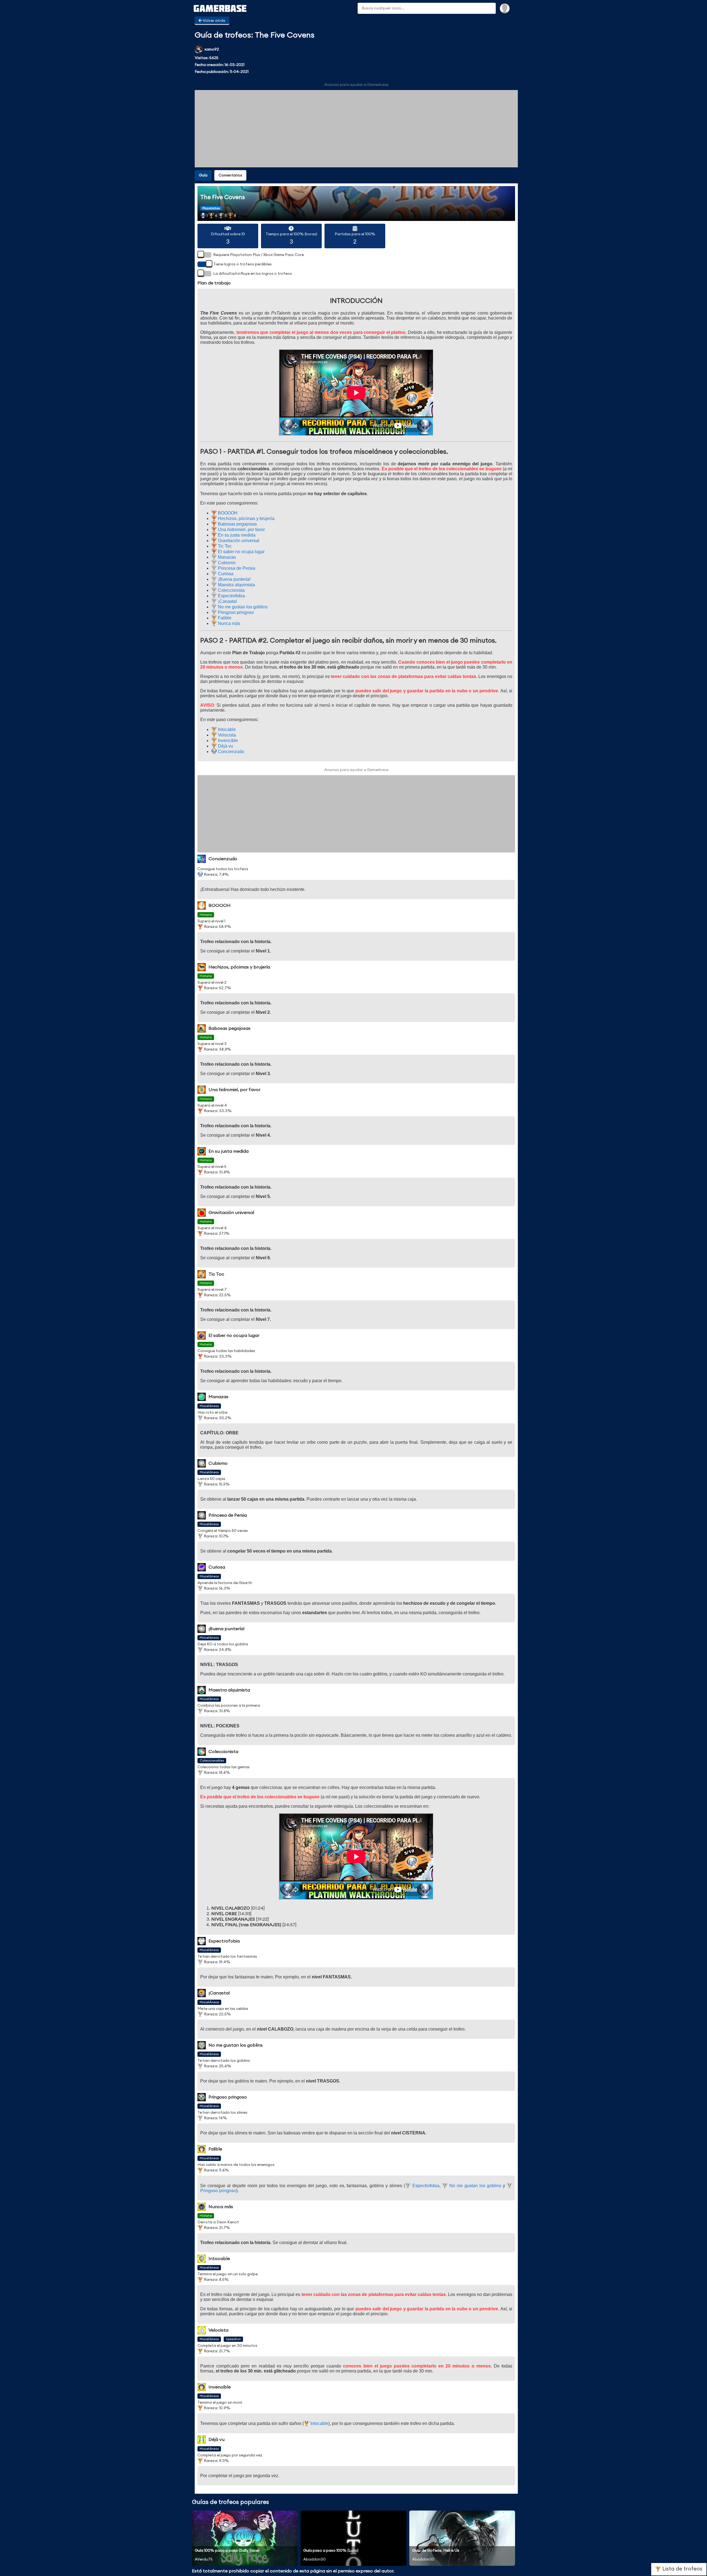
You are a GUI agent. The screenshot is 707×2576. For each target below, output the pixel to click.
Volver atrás (214, 21)
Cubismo (226, 563)
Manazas (226, 557)
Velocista (226, 735)
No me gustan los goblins (242, 607)
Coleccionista (231, 590)
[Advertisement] (356, 129)
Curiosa (225, 574)
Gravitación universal (238, 541)
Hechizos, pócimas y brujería (246, 518)
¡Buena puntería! (234, 579)
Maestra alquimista (236, 585)
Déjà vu (225, 746)
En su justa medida (236, 535)
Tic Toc (224, 546)
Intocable (226, 729)
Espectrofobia (231, 596)
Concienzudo (230, 752)
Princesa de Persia (236, 568)
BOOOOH (227, 513)
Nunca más (229, 623)
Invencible (227, 741)
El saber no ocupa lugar (241, 552)
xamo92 (212, 49)
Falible (224, 618)
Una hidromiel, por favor (241, 530)
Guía (203, 175)
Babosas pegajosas (237, 524)
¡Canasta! (227, 601)
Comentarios (230, 175)
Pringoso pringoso (235, 612)
